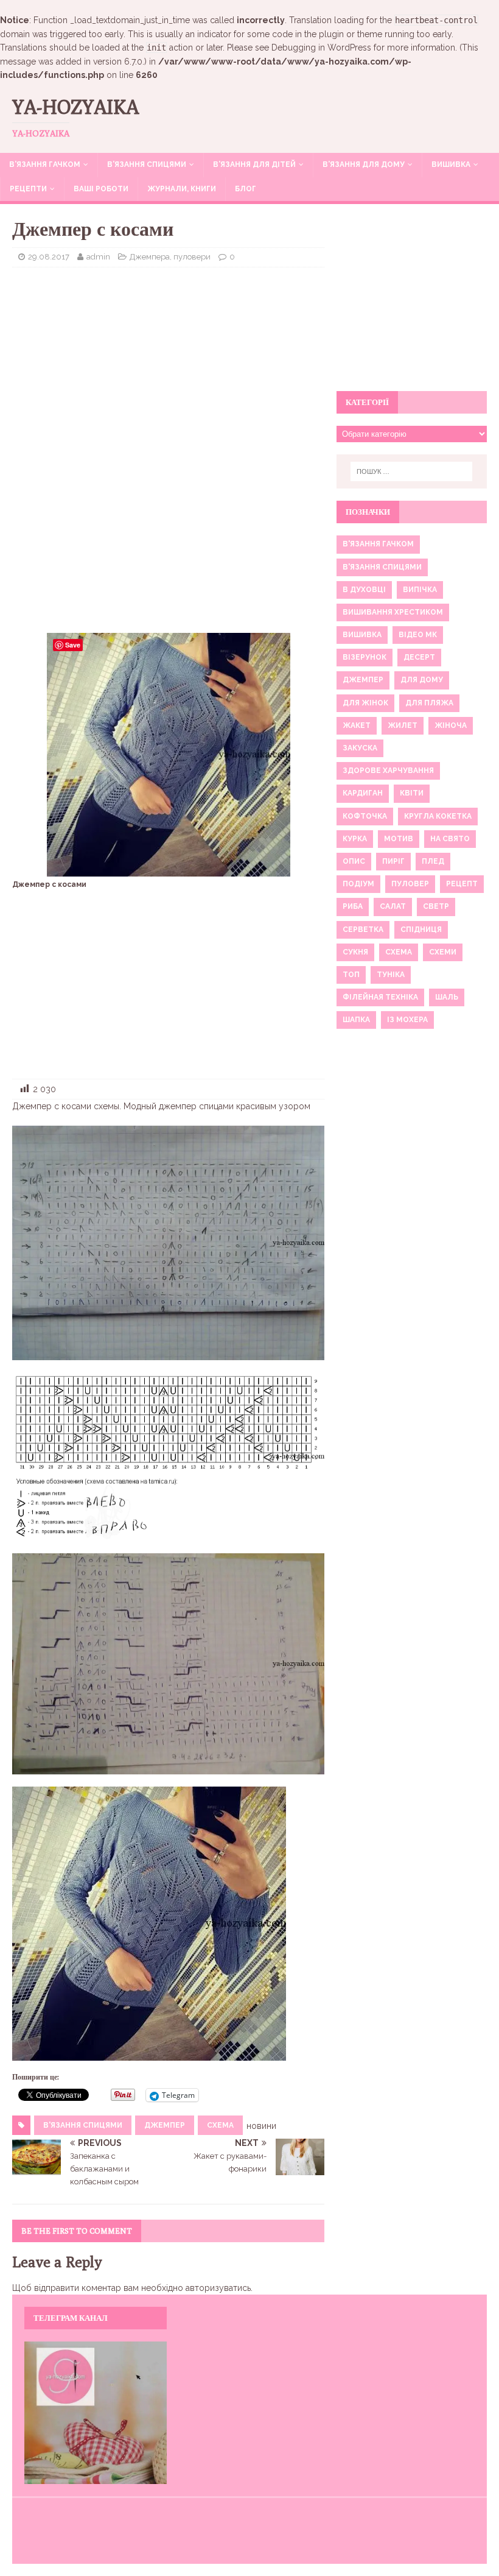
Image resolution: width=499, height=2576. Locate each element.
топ (351, 975)
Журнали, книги (182, 189)
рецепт (462, 884)
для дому (422, 680)
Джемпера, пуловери (170, 257)
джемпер (165, 2125)
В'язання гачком (378, 544)
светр (436, 906)
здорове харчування (388, 771)
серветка (363, 930)
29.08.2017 (49, 257)
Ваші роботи (101, 189)
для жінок (365, 703)
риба (353, 906)
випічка (420, 590)
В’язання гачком (45, 164)
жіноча (451, 725)
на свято (450, 839)
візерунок (365, 657)
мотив (399, 839)
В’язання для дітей (254, 164)
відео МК (418, 635)
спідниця (421, 930)
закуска (360, 748)
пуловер (410, 884)
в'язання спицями (83, 2125)
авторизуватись (218, 2288)
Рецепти (28, 189)
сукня (355, 952)
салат (393, 906)
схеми (443, 952)
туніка (391, 975)
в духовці (364, 590)
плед (433, 861)
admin (98, 257)
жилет (403, 725)
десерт (419, 657)
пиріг (393, 861)
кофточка (365, 816)
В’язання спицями (147, 164)
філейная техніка (380, 997)
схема (220, 2125)
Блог (246, 189)
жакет (357, 725)
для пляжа (429, 703)
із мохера (407, 1020)
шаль (447, 997)
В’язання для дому (364, 164)
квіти (412, 793)
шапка (356, 1020)
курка (355, 839)
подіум (358, 884)
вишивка (362, 635)
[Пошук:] (411, 471)
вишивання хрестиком (393, 612)
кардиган (363, 793)
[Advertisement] (168, 365)
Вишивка (451, 164)
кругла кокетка (438, 816)
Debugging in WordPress (321, 48)
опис (354, 861)
